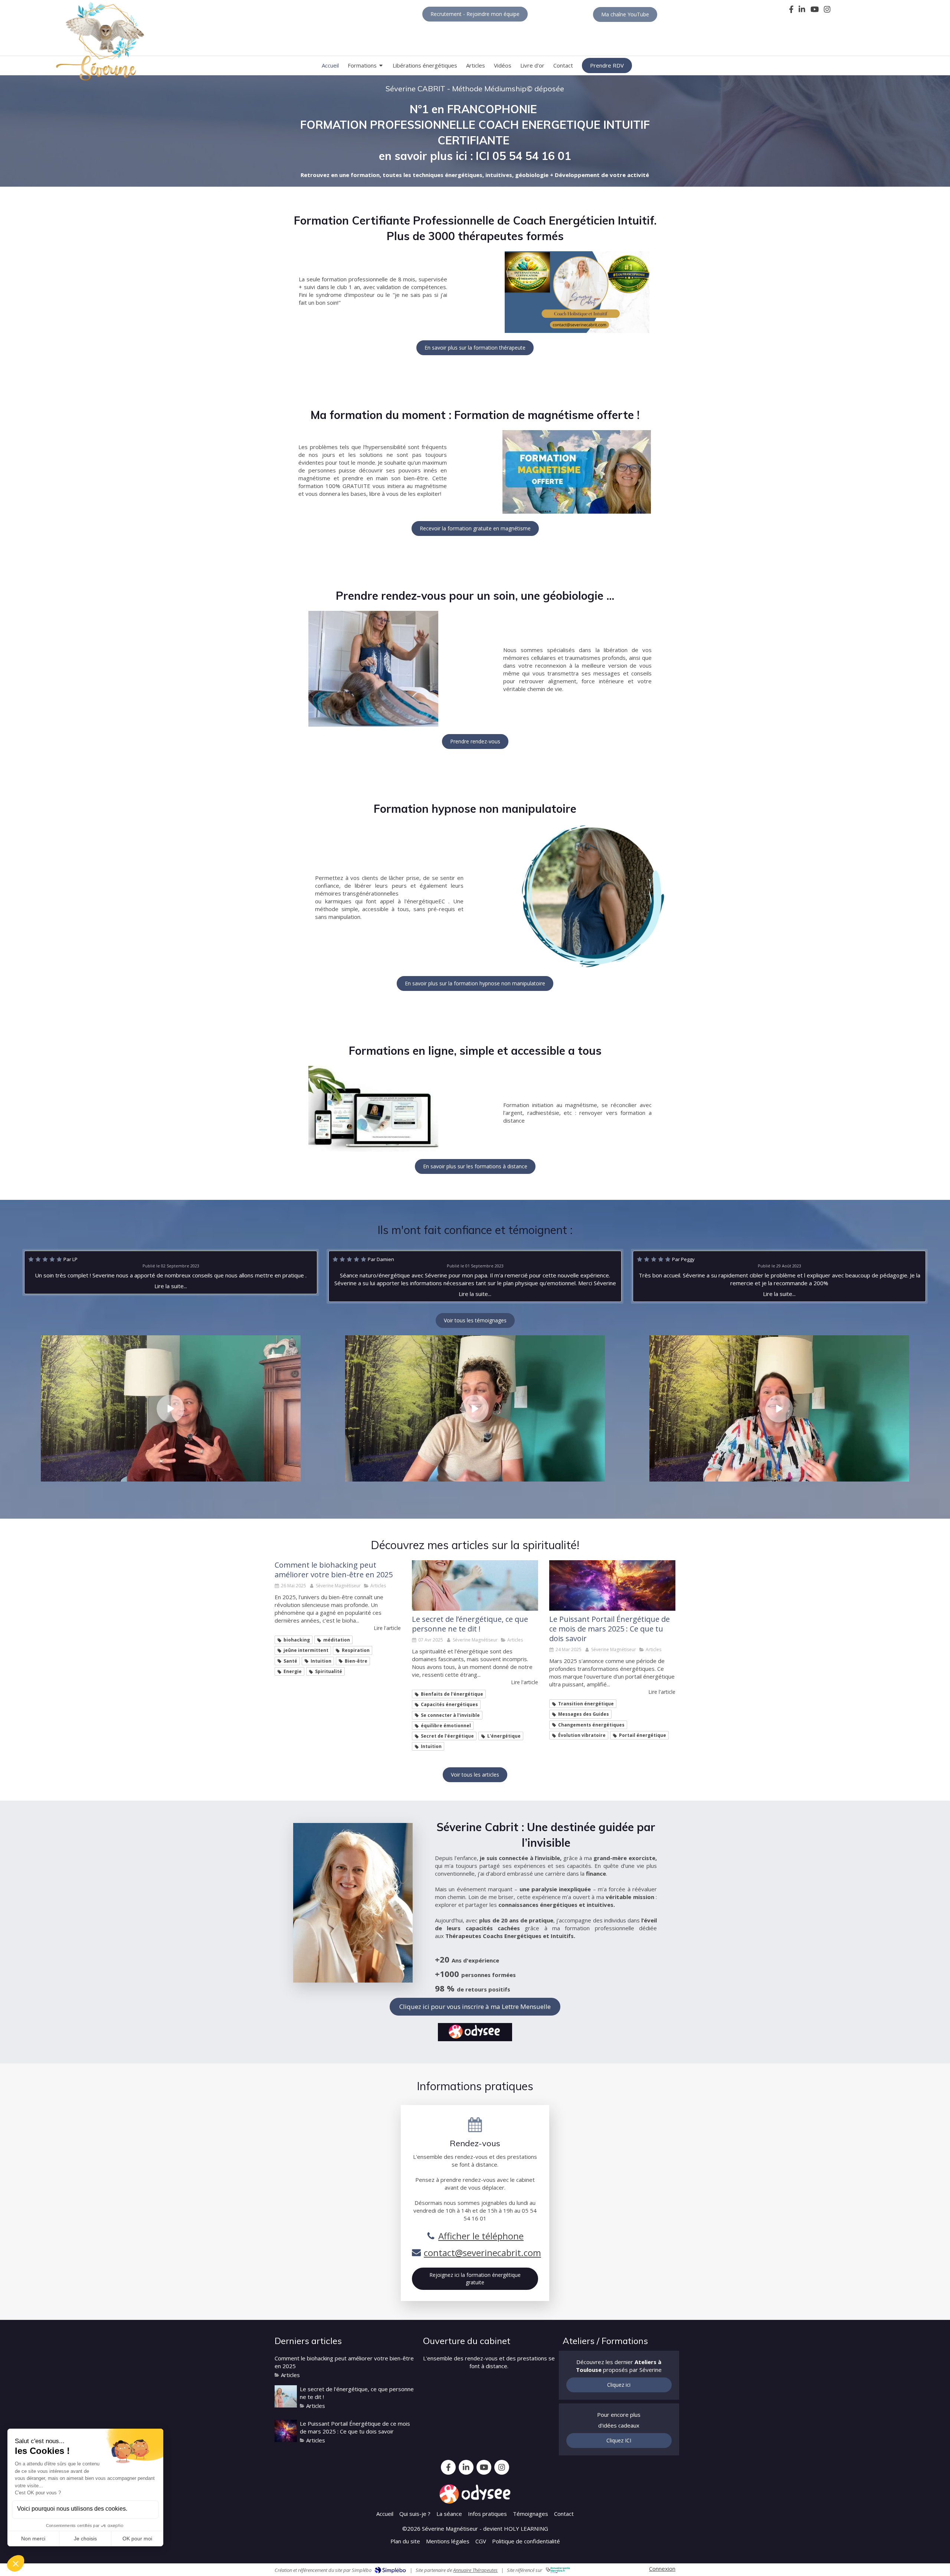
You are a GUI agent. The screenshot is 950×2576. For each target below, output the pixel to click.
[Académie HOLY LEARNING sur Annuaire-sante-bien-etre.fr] (558, 2570)
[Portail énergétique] (612, 1585)
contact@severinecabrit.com (482, 2253)
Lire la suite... (171, 1286)
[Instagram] (827, 11)
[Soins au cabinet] (373, 669)
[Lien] (577, 472)
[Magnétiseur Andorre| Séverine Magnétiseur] (100, 42)
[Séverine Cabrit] (475, 1585)
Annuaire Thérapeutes (475, 2570)
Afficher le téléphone (481, 2236)
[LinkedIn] (802, 11)
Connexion (662, 2569)
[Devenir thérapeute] (577, 292)
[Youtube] (815, 11)
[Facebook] (791, 11)
